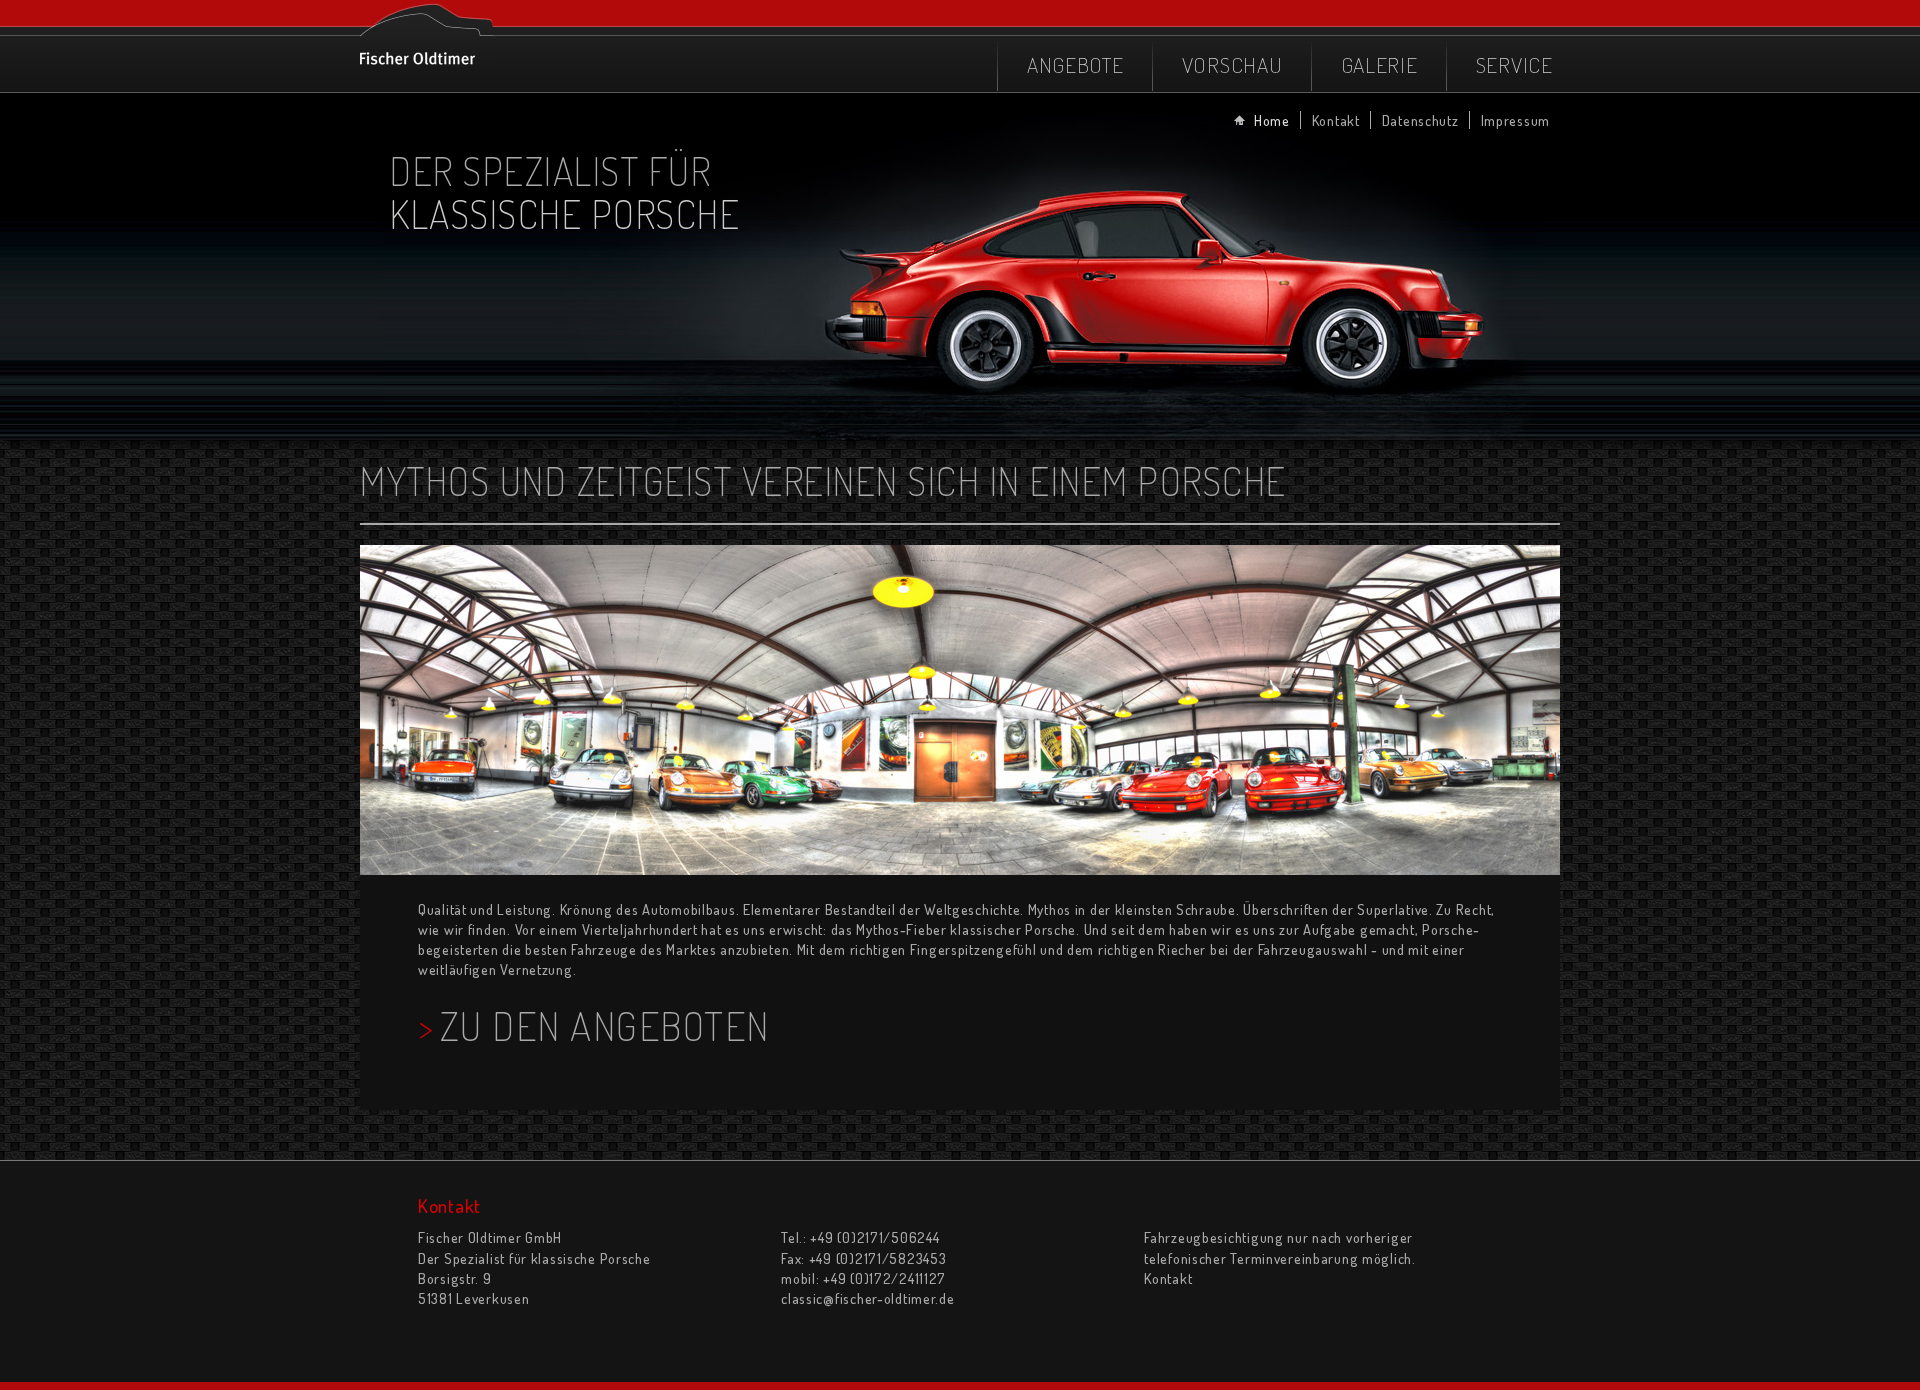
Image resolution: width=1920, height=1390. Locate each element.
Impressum (1515, 120)
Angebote (1075, 64)
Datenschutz (1420, 120)
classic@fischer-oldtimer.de (867, 1298)
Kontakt (1336, 120)
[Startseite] (426, 32)
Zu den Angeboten (605, 1025)
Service (1514, 64)
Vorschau (1232, 64)
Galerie (1379, 64)
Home (1272, 120)
